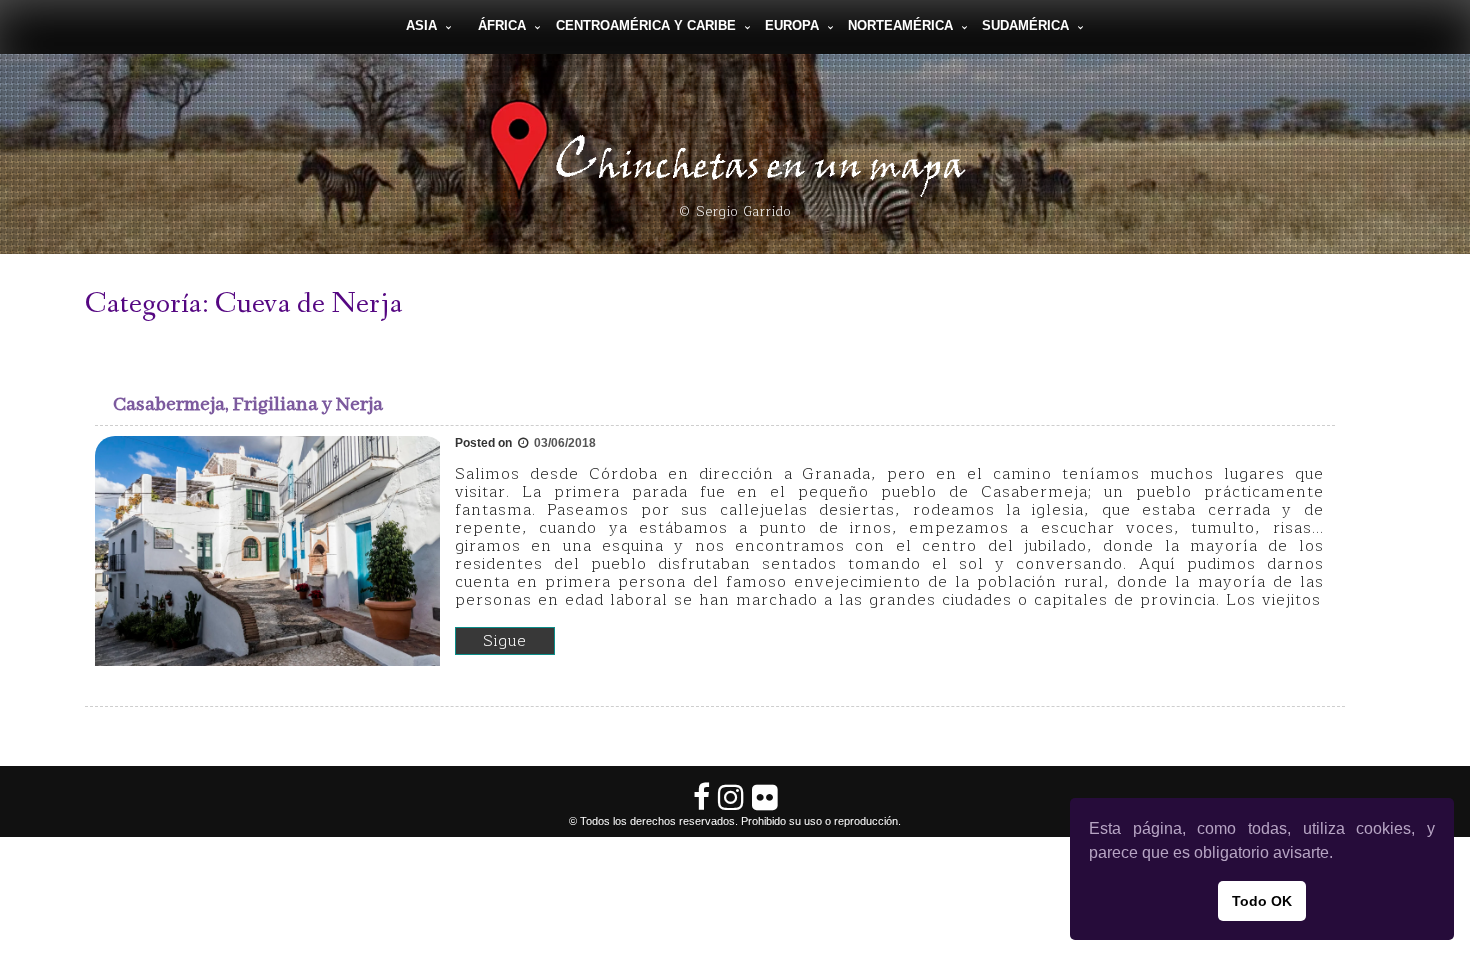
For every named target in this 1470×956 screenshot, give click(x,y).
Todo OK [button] (1262, 901)
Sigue (505, 641)
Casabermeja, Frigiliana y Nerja (248, 404)
